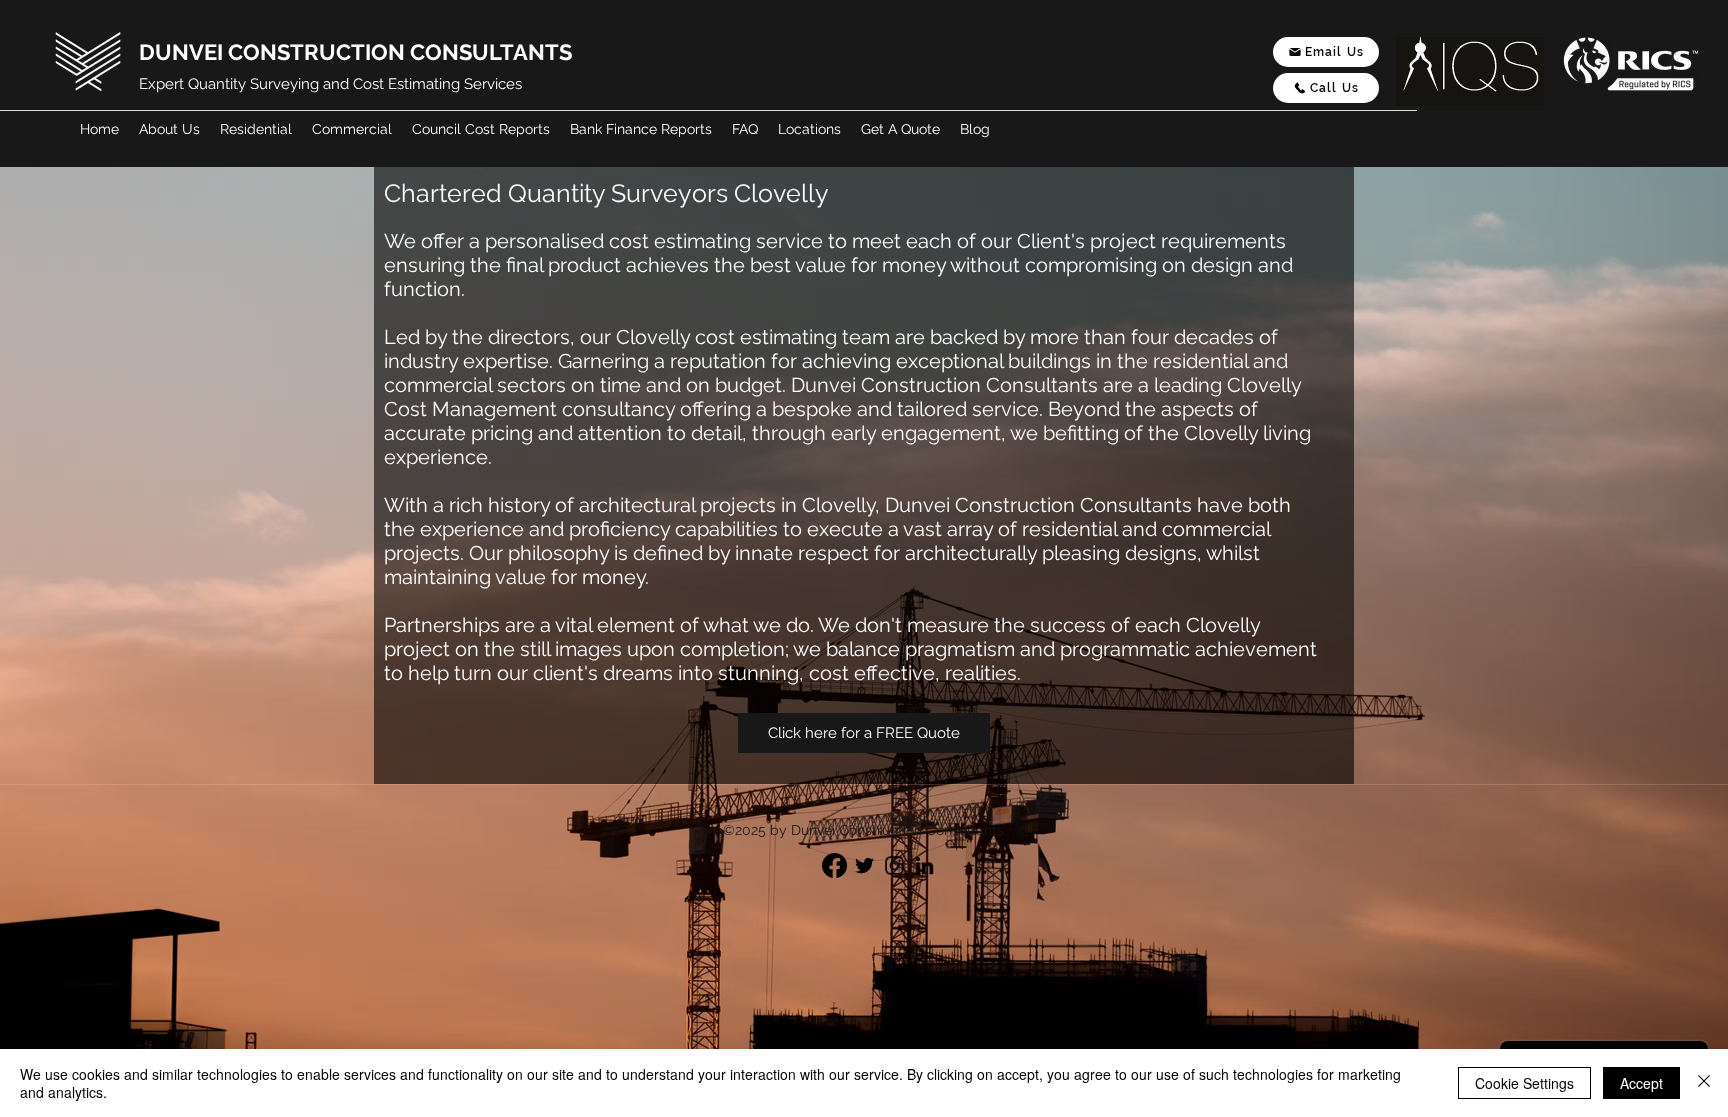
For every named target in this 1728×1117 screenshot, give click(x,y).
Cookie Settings (1524, 1083)
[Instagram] (894, 865)
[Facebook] (834, 865)
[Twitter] (864, 865)
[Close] (1704, 1083)
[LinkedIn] (924, 865)
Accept (1641, 1083)
